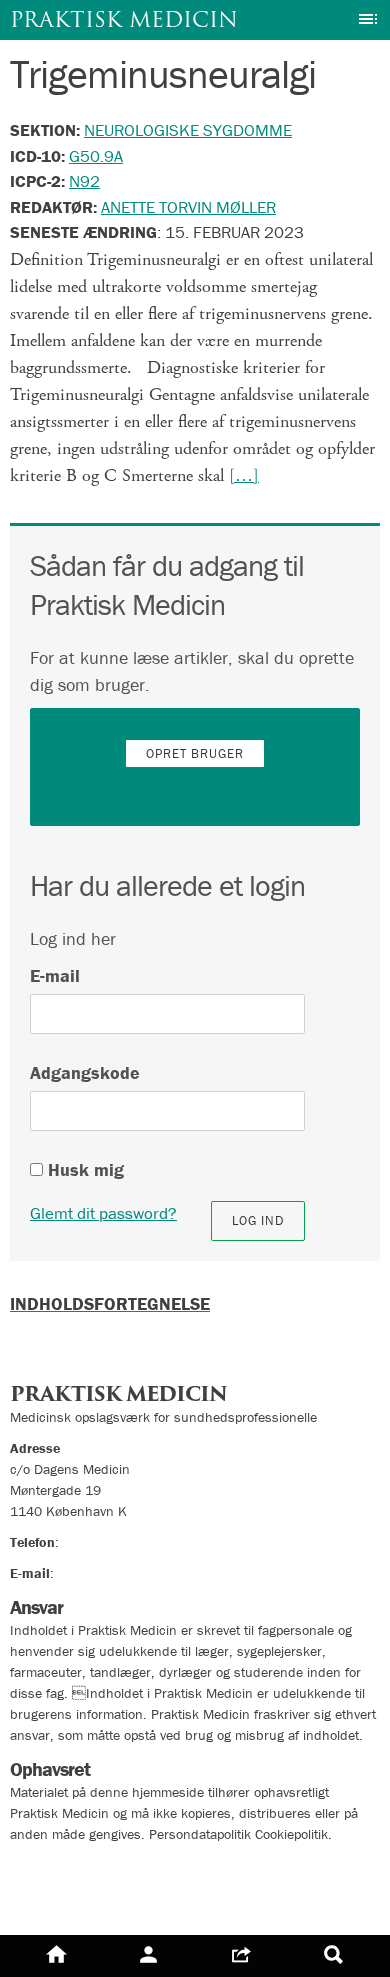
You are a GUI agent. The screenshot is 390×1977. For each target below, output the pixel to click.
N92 (84, 181)
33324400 (95, 1542)
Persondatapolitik (79, 1867)
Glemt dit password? (103, 1213)
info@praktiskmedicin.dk (130, 1573)
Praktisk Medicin (124, 19)
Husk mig (83, 1169)
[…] (244, 475)
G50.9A (96, 156)
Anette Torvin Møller (188, 207)
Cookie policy (62, 1903)
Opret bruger (195, 753)
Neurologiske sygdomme (188, 130)
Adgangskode (85, 1072)
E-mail (55, 975)
